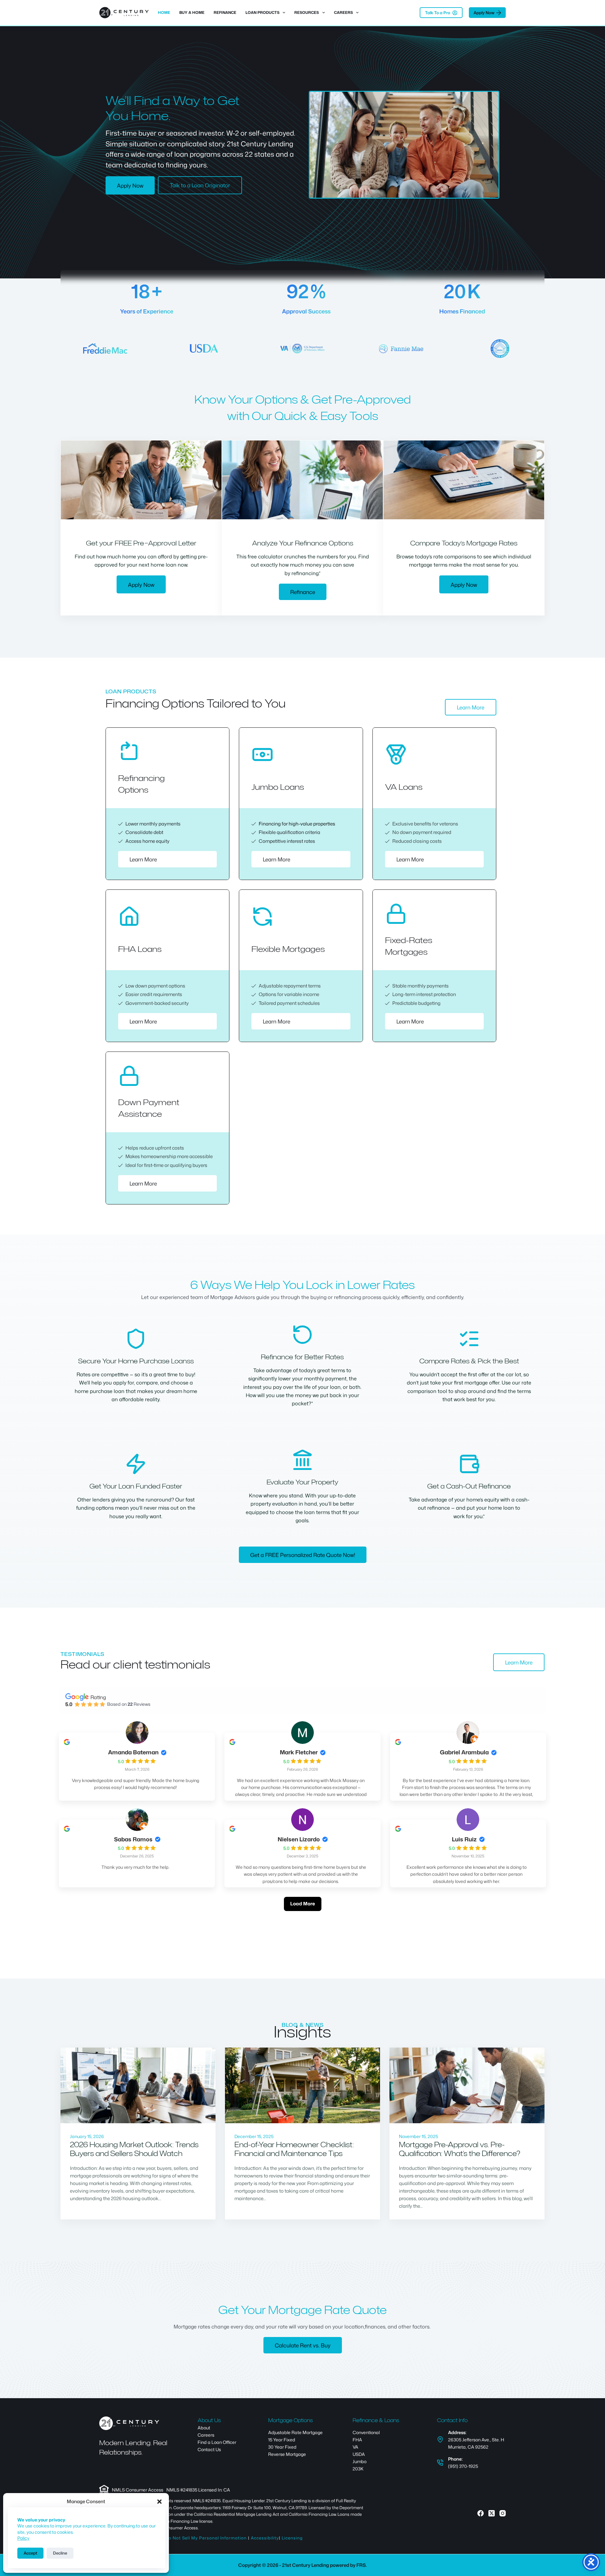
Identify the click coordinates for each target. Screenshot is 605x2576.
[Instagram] (503, 2513)
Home (164, 12)
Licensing (292, 2538)
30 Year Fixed (282, 2447)
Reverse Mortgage (287, 2454)
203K (358, 2469)
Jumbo (360, 2461)
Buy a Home (192, 12)
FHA (357, 2440)
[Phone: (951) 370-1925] (440, 2462)
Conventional (366, 2432)
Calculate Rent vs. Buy (303, 2345)
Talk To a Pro (438, 13)
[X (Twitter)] (492, 2513)
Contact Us (209, 2449)
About (204, 2428)
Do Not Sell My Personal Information (206, 2538)
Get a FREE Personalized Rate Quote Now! (303, 1555)
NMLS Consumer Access (138, 2490)
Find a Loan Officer (217, 2442)
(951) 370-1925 (463, 2466)
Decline (60, 2553)
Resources (307, 12)
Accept (30, 2553)
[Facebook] (481, 2513)
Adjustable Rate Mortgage (295, 2432)
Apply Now (484, 13)
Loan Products (262, 12)
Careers (343, 12)
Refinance (225, 12)
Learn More (471, 707)
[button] (159, 2502)
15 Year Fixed (282, 2440)
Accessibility (265, 2538)
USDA (359, 2454)
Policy (23, 2538)
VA (355, 2447)
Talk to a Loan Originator (200, 185)
